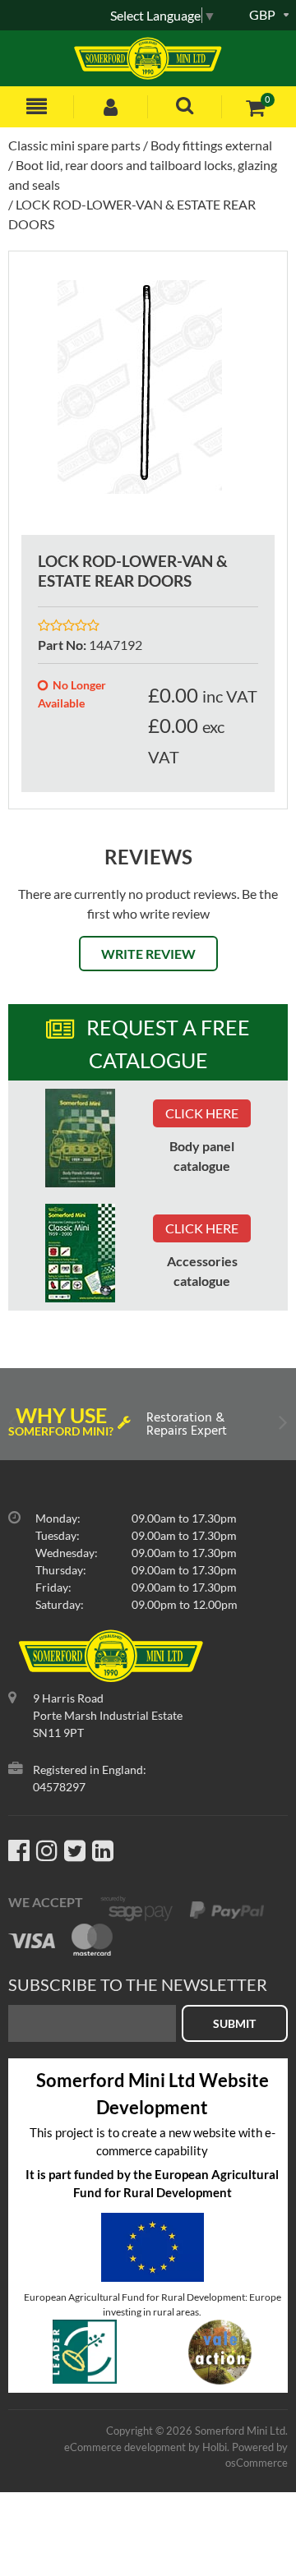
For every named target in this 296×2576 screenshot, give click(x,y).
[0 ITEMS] (255, 107)
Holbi (215, 2447)
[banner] (80, 1138)
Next (282, 1426)
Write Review (148, 954)
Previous (14, 1426)
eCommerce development (125, 2447)
